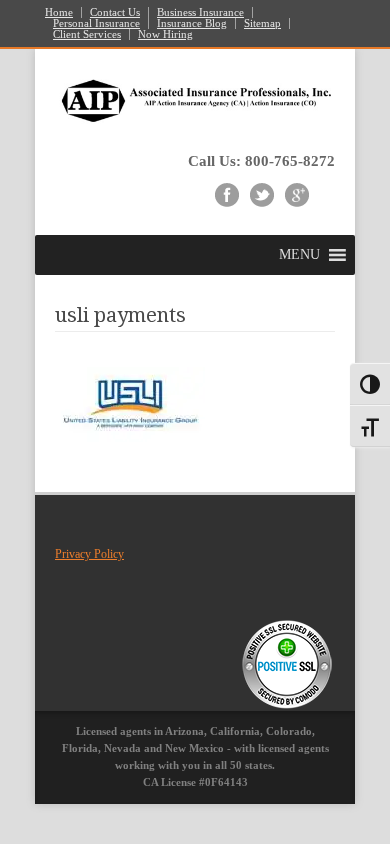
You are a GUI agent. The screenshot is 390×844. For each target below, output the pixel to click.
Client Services (87, 34)
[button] (299, 255)
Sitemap (262, 23)
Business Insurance (200, 12)
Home (59, 12)
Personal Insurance (96, 23)
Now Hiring (165, 34)
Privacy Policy (89, 554)
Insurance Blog (192, 23)
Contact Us (115, 12)
